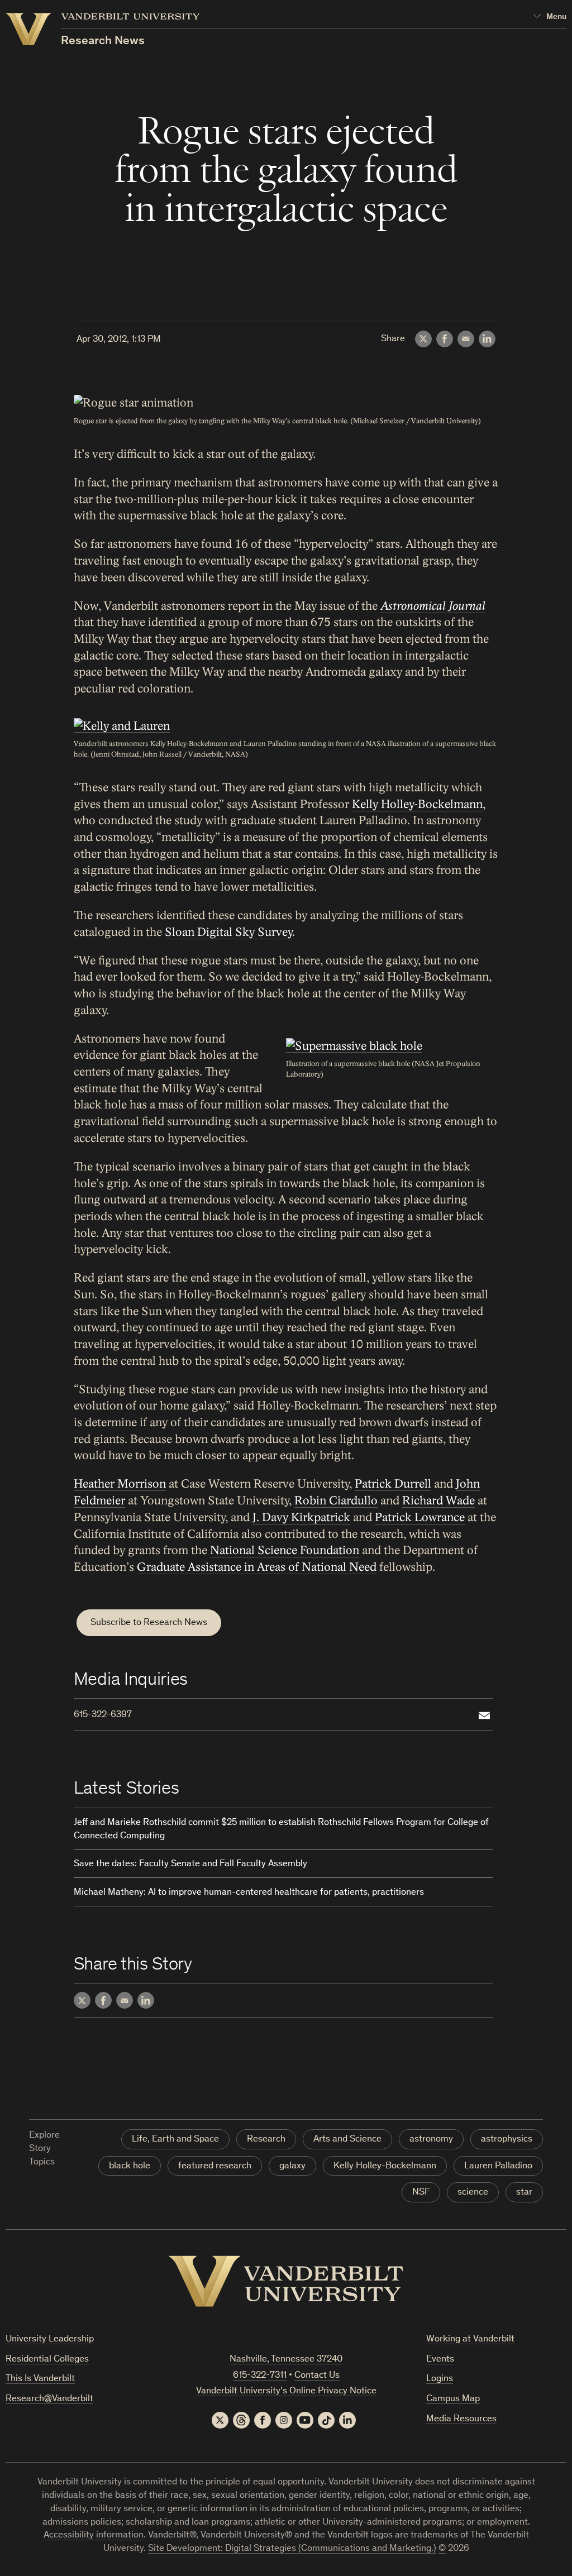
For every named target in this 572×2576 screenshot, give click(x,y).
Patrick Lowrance (420, 1518)
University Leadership (50, 2340)
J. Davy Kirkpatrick (301, 1518)
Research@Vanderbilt (49, 2399)
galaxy (292, 2166)
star (524, 2193)
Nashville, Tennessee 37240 (286, 2360)
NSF (421, 2193)
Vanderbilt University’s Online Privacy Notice (286, 2391)
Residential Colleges (47, 2360)
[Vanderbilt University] (286, 2281)
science (473, 2193)
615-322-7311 (260, 2376)
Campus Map (453, 2399)
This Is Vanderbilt (40, 2379)
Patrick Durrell (393, 1484)
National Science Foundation (285, 1550)
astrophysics (507, 2140)
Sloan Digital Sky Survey (228, 932)
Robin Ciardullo (336, 1501)
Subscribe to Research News (149, 1623)
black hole (130, 2166)
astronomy (431, 2140)
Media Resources (461, 2419)
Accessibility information (94, 2536)
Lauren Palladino (498, 2166)
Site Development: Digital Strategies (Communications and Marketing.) (292, 2549)
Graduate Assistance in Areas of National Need (257, 1567)
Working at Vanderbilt (470, 2340)
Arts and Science (347, 2140)
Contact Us (317, 2376)
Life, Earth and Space (175, 2140)
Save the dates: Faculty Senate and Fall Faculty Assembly (190, 1864)
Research (266, 2140)
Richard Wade (438, 1501)
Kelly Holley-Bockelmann (417, 804)
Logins (440, 2379)
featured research (215, 2166)
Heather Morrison (120, 1484)
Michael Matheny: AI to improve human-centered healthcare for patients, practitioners (249, 1893)
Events (440, 2360)
